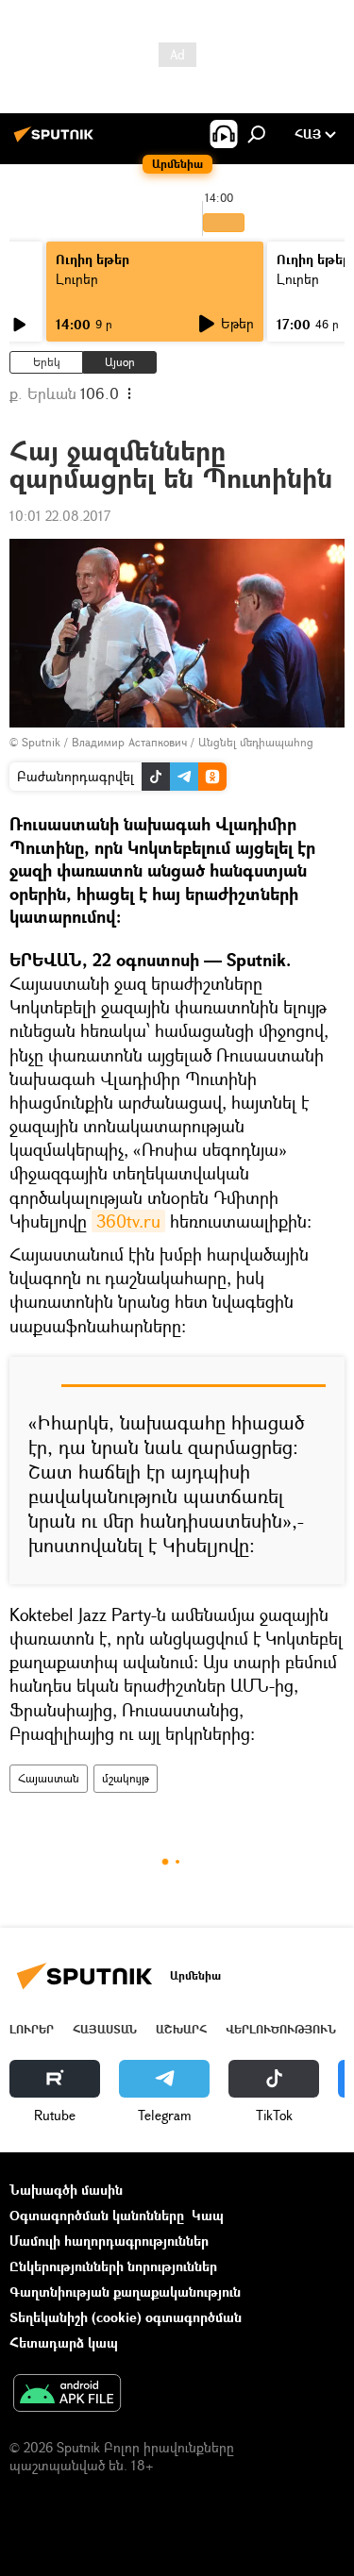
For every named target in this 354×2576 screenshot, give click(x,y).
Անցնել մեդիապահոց (256, 742)
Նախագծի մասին (66, 2190)
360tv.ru (128, 1221)
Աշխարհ (181, 2029)
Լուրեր (77, 279)
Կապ (208, 2215)
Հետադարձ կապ (64, 2342)
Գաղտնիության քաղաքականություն (125, 2292)
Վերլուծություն (281, 2029)
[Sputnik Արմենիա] (57, 141)
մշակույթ (126, 1778)
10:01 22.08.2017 (60, 516)
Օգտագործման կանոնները (97, 2215)
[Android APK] (67, 2395)
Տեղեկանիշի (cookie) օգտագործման (126, 2317)
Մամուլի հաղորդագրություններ (109, 2241)
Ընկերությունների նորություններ (113, 2266)
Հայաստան (49, 1778)
